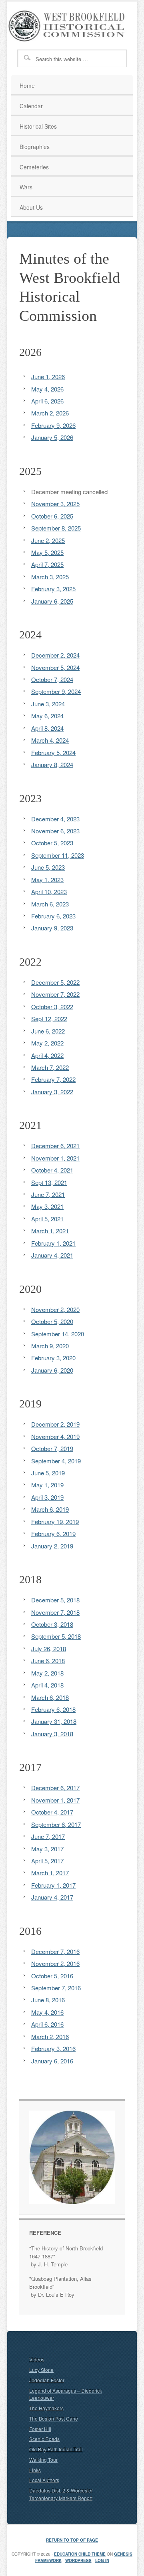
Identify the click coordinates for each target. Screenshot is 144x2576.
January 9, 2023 (52, 928)
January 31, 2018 (54, 1721)
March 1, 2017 (50, 1873)
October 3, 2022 (52, 1007)
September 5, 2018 (56, 1636)
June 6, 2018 (48, 1661)
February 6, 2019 (53, 1533)
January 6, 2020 (52, 1370)
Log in (102, 2560)
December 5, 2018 (55, 1600)
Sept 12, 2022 (49, 1019)
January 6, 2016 (52, 2061)
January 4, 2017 (52, 1897)
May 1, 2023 (47, 880)
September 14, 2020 (58, 1334)
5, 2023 (54, 867)
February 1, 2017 (53, 1885)
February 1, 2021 (53, 1243)
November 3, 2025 (55, 504)
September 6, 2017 (56, 1824)
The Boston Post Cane (54, 2418)
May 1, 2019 (47, 1485)
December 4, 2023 (55, 819)
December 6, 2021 (55, 1146)
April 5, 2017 (47, 1861)
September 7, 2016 (56, 1988)
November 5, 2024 (55, 667)
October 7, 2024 (52, 679)
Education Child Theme (80, 2554)
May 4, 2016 (47, 2012)
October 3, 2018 (52, 1624)
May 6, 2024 (47, 716)
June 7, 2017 (48, 1836)
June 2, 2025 (48, 540)
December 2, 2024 (55, 655)
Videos (37, 2359)
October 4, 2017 (52, 1812)
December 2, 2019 (55, 1424)
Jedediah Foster (47, 2380)
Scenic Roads (44, 2439)
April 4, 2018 (47, 1685)
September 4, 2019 (56, 1461)
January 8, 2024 (52, 764)
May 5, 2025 (47, 552)
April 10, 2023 (49, 891)
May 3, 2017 (47, 1849)
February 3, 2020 (53, 1358)
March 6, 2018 (50, 1697)
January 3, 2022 (52, 1092)
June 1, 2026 (48, 377)
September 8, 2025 (56, 528)
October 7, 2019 (52, 1448)
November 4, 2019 (55, 1436)
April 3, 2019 (47, 1497)
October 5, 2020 (52, 1321)
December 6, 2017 (55, 1788)
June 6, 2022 (48, 1031)
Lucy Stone (41, 2370)
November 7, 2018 (55, 1612)
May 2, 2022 (47, 1043)
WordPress (78, 2560)
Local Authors (44, 2480)
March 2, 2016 (50, 2036)
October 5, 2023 (52, 843)
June (38, 867)
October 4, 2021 (52, 1170)
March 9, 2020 (50, 1346)
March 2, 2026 (50, 413)
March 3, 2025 (50, 577)
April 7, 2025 (47, 564)
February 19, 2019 (55, 1522)
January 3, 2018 (52, 1734)
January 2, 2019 (52, 1546)
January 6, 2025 (52, 601)
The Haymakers (46, 2408)
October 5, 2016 (52, 1976)
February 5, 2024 (53, 752)
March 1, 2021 (50, 1231)
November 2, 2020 (55, 1309)
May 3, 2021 (47, 1206)
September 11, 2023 (58, 855)
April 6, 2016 (47, 2024)
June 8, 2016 (48, 2000)
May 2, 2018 (47, 1673)
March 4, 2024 (50, 740)
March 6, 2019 (50, 1509)
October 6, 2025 (52, 516)
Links (35, 2470)
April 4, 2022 (47, 1055)
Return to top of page (72, 2540)
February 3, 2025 (53, 589)
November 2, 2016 (55, 1963)
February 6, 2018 (53, 1709)
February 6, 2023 (53, 916)
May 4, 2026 (47, 389)
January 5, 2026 (52, 437)
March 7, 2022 (50, 1067)
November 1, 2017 (55, 1800)
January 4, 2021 (52, 1255)
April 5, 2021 (47, 1219)
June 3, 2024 (48, 704)
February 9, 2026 (53, 425)
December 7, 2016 (55, 1951)
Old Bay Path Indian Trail (56, 2449)
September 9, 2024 (56, 691)
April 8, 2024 (47, 728)
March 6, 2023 (50, 904)
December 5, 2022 (55, 982)
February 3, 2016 (53, 2048)
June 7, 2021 (48, 1194)
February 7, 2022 (53, 1079)
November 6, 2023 (55, 831)
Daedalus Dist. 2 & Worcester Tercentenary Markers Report (61, 2494)
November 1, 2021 (55, 1158)
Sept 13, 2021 (49, 1182)
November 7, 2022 (55, 994)
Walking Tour (43, 2460)
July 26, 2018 (49, 1649)
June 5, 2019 (48, 1473)
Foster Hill (40, 2429)
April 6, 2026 (47, 401)
